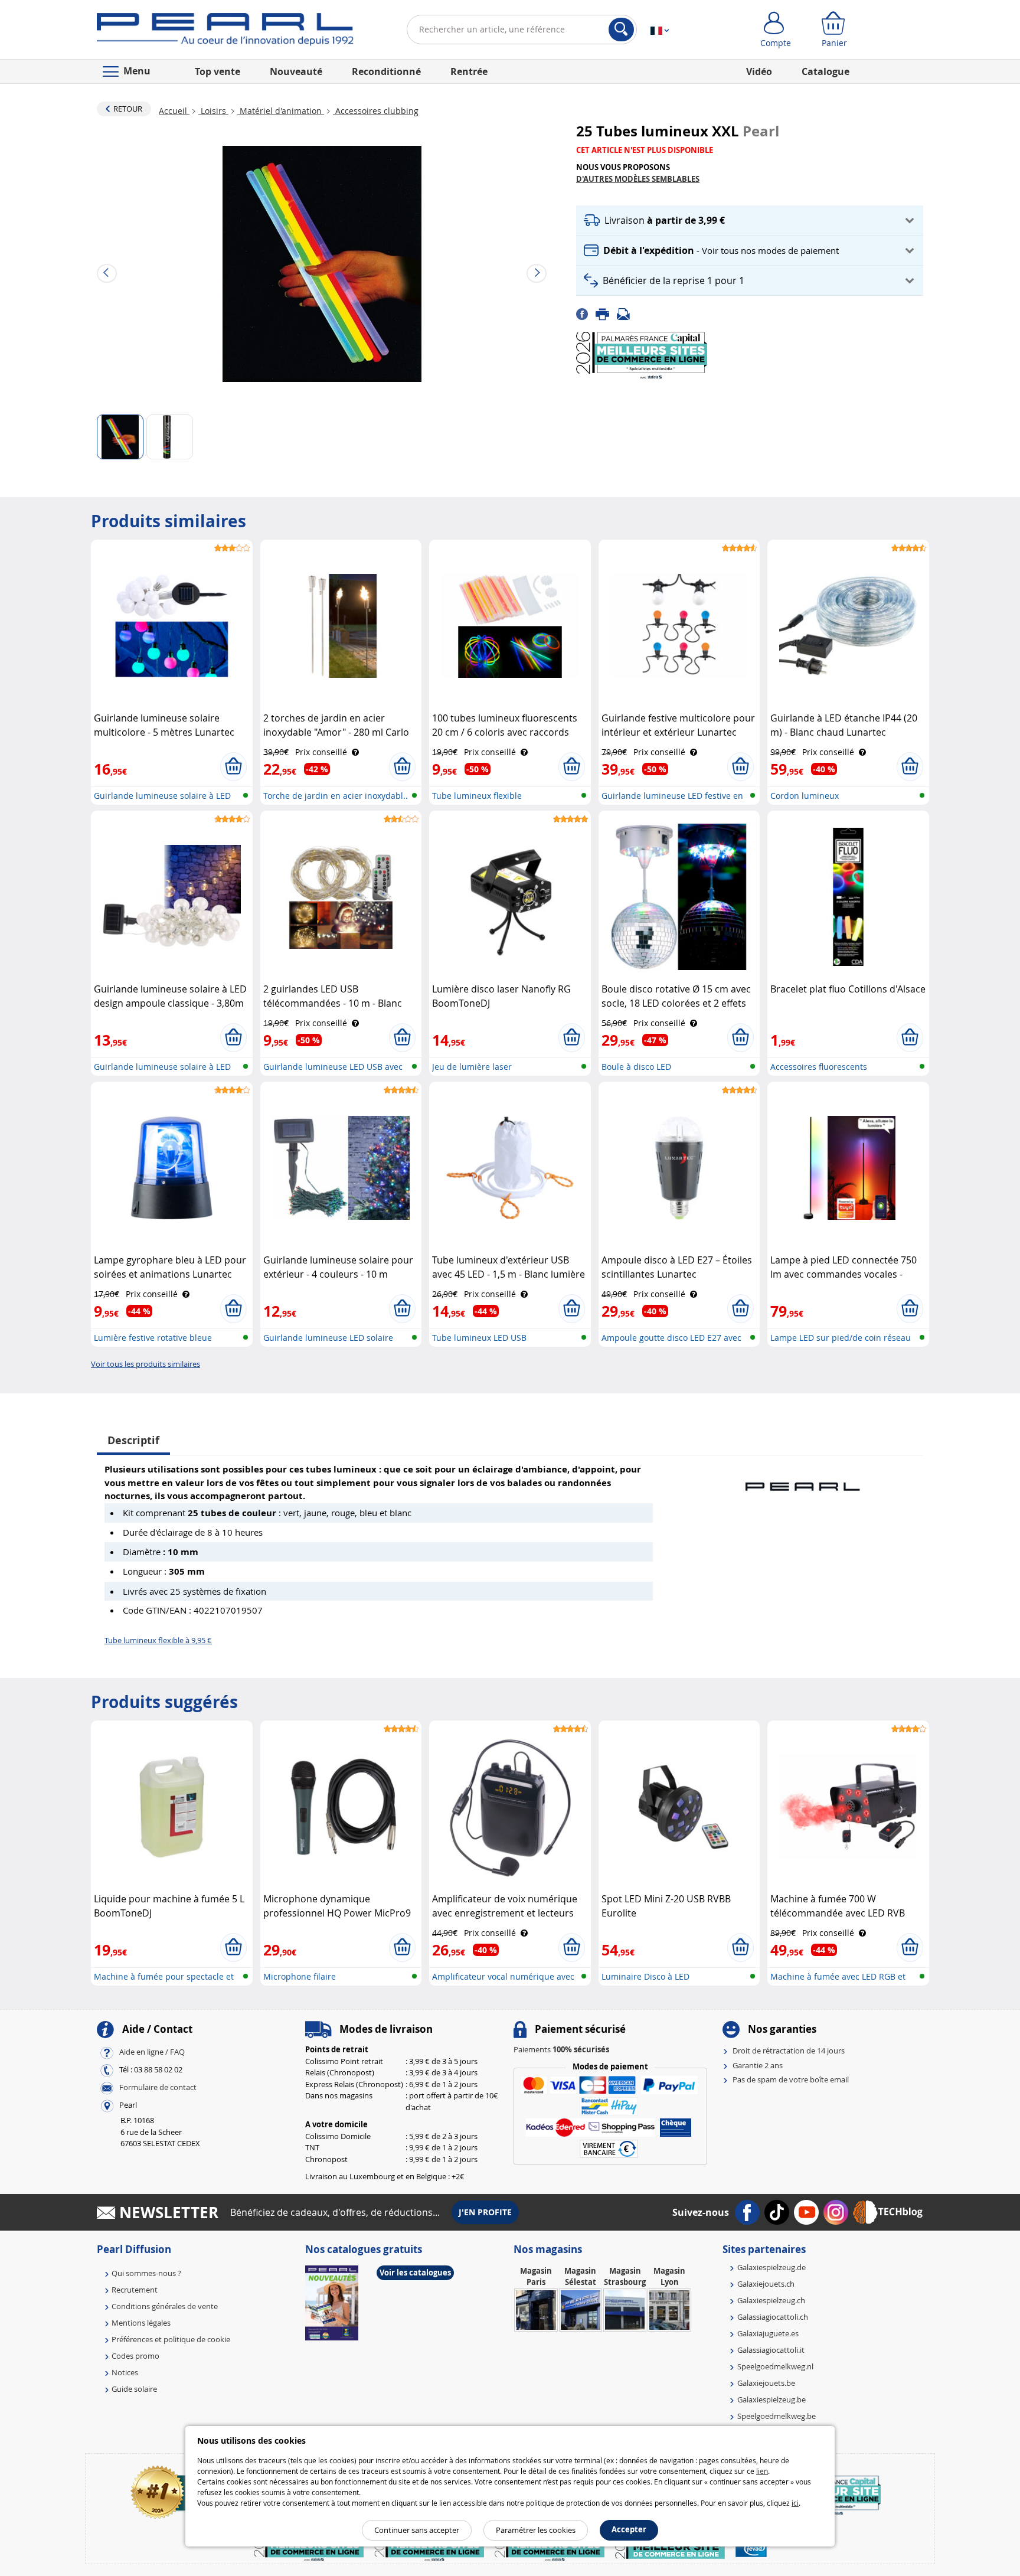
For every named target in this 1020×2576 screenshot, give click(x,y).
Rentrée (469, 71)
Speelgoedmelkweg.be (777, 2416)
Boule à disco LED (636, 1067)
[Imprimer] (606, 313)
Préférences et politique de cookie (171, 2339)
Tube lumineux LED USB (479, 1338)
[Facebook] (586, 313)
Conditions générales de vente (165, 2306)
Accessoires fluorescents (819, 1067)
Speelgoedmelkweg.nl (775, 2366)
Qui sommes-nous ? (146, 2273)
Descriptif (133, 1440)
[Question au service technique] (627, 313)
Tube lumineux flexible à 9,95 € (158, 1640)
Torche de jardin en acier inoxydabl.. (336, 796)
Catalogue (826, 71)
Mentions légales (141, 2323)
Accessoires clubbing (376, 111)
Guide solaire (134, 2389)
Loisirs (213, 111)
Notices (125, 2372)
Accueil (174, 111)
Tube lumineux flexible (477, 796)
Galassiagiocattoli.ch (773, 2317)
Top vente (218, 71)
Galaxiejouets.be (766, 2383)
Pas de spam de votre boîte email (791, 2079)
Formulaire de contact (158, 2088)
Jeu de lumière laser (472, 1067)
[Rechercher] (621, 30)
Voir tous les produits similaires (146, 1364)
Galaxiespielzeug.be (771, 2399)
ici (795, 2503)
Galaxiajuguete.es (768, 2333)
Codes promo (135, 2356)
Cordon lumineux (805, 796)
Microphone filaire (300, 1976)
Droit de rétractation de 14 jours (789, 2051)
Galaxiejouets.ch (766, 2284)
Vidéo (759, 71)
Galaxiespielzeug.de (771, 2267)
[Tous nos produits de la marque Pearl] (802, 1481)
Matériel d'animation (281, 111)
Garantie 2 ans (758, 2065)
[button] (750, 221)
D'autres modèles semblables (638, 179)
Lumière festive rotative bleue (153, 1338)
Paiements (561, 2049)
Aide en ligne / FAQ (152, 2052)
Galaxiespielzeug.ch (771, 2300)
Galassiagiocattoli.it (771, 2350)
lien (762, 2471)
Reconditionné (386, 71)
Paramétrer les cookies (536, 2530)
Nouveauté (296, 71)
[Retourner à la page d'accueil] (225, 32)
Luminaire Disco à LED (645, 1976)
